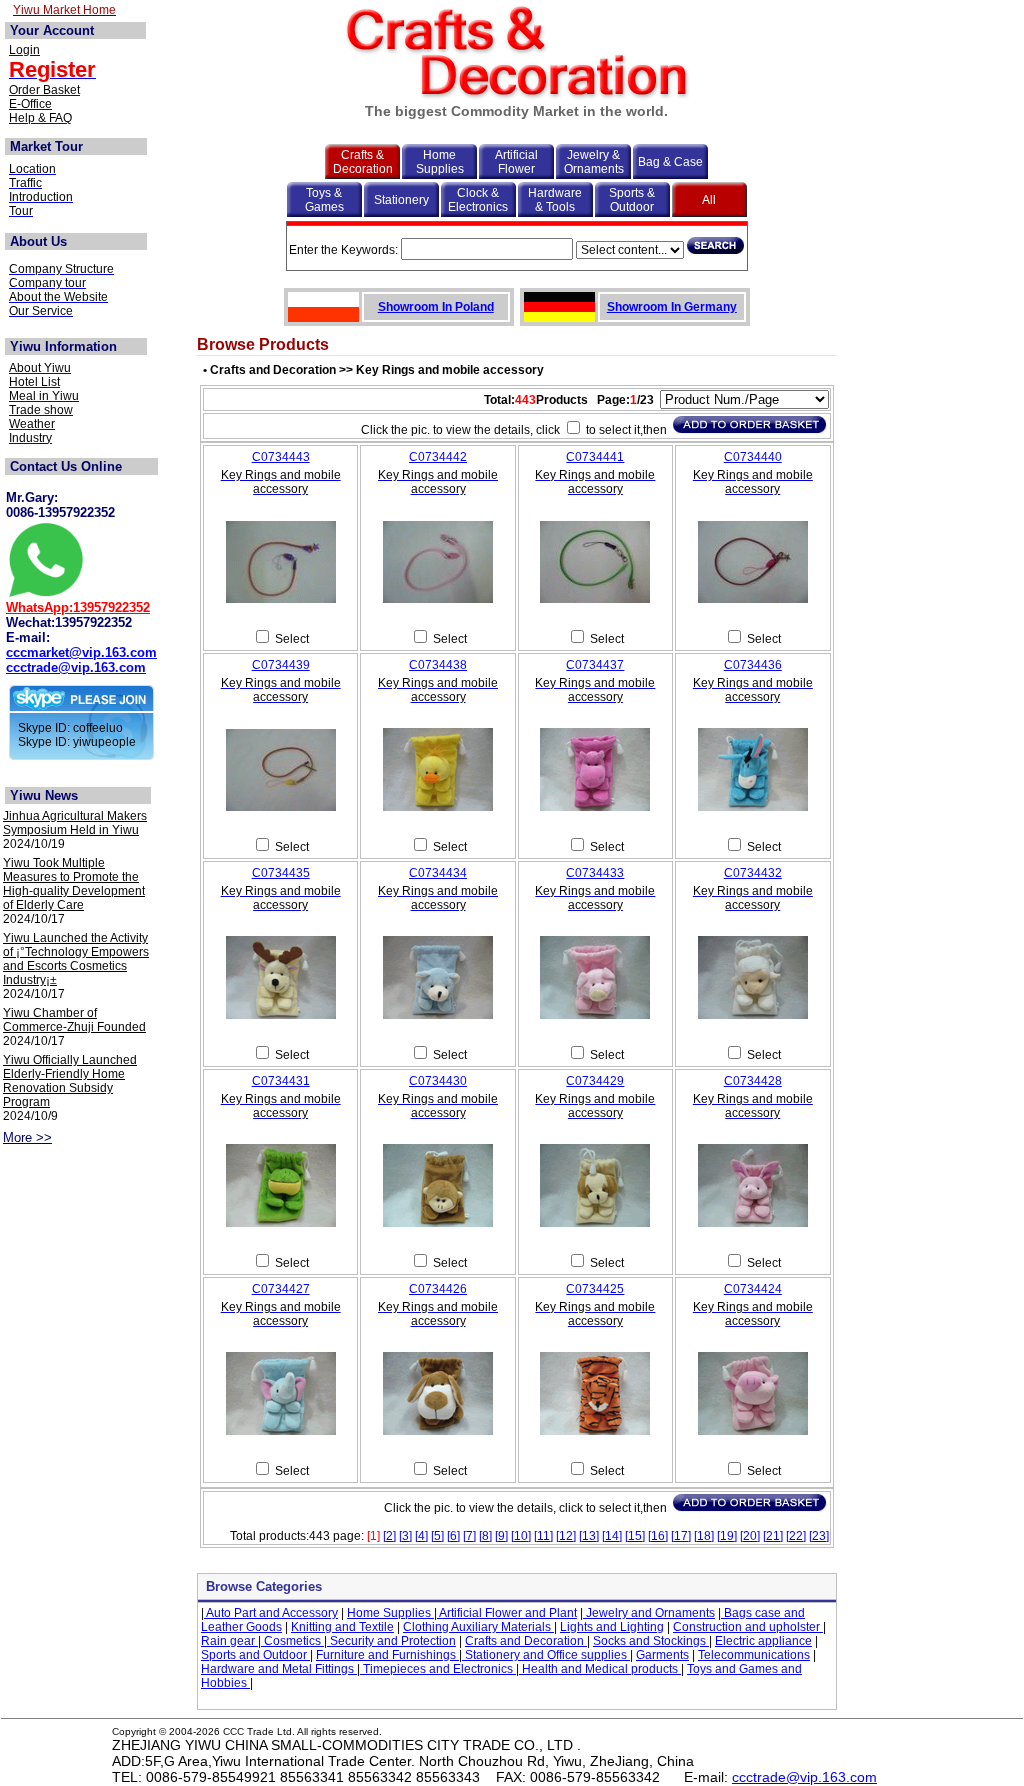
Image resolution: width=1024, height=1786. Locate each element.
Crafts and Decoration (526, 1641)
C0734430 (438, 1081)
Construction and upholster (748, 1627)
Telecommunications (754, 1655)
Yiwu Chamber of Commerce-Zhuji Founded (74, 1020)
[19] (727, 1536)
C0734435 (281, 873)
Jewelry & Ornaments (594, 162)
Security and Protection (391, 1641)
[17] (681, 1536)
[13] (589, 1536)
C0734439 (281, 665)
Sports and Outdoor (255, 1655)
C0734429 (595, 1081)
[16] (658, 1536)
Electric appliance (763, 1641)
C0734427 (281, 1289)
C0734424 (753, 1289)
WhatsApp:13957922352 (78, 607)
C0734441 (595, 457)
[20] (750, 1536)
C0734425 (595, 1289)
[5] (437, 1536)
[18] (704, 1536)
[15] (635, 1536)
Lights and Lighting (612, 1627)
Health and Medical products (600, 1669)
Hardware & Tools (555, 200)
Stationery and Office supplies (546, 1655)
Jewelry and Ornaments (649, 1613)
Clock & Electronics (478, 200)
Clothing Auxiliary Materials (478, 1627)
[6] (453, 1536)
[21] (773, 1536)
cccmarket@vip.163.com (81, 652)
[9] (501, 1536)
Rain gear (229, 1641)
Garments (662, 1655)
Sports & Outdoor (632, 200)
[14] (612, 1536)
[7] (469, 1536)
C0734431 (281, 1081)
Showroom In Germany (672, 307)
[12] (566, 1536)
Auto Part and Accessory (271, 1613)
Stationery (401, 200)
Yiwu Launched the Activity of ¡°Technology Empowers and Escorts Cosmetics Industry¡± (76, 959)
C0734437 (595, 665)
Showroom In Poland (436, 307)
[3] (405, 1536)
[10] (521, 1536)
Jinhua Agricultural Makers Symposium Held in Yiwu (75, 823)
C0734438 (438, 665)
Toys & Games (324, 200)
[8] (485, 1536)
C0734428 (753, 1081)
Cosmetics (292, 1641)
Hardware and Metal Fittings (279, 1669)
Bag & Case (670, 162)
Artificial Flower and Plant (507, 1613)
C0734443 (281, 457)
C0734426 (438, 1289)
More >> (27, 1137)
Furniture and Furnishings (387, 1655)
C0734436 (753, 665)
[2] (389, 1536)
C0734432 (753, 873)
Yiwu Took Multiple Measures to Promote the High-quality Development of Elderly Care (74, 884)
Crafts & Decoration (363, 162)
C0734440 (753, 457)
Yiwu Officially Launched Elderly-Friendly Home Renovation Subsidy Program (70, 1081)
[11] (543, 1536)
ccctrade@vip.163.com (76, 667)
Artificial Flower (516, 162)
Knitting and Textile (342, 1627)
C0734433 (595, 873)
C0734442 (438, 457)
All (709, 200)
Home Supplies (440, 162)
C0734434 (438, 873)
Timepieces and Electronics (438, 1669)
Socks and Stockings (651, 1641)
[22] (796, 1536)
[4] (421, 1536)
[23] (819, 1536)
